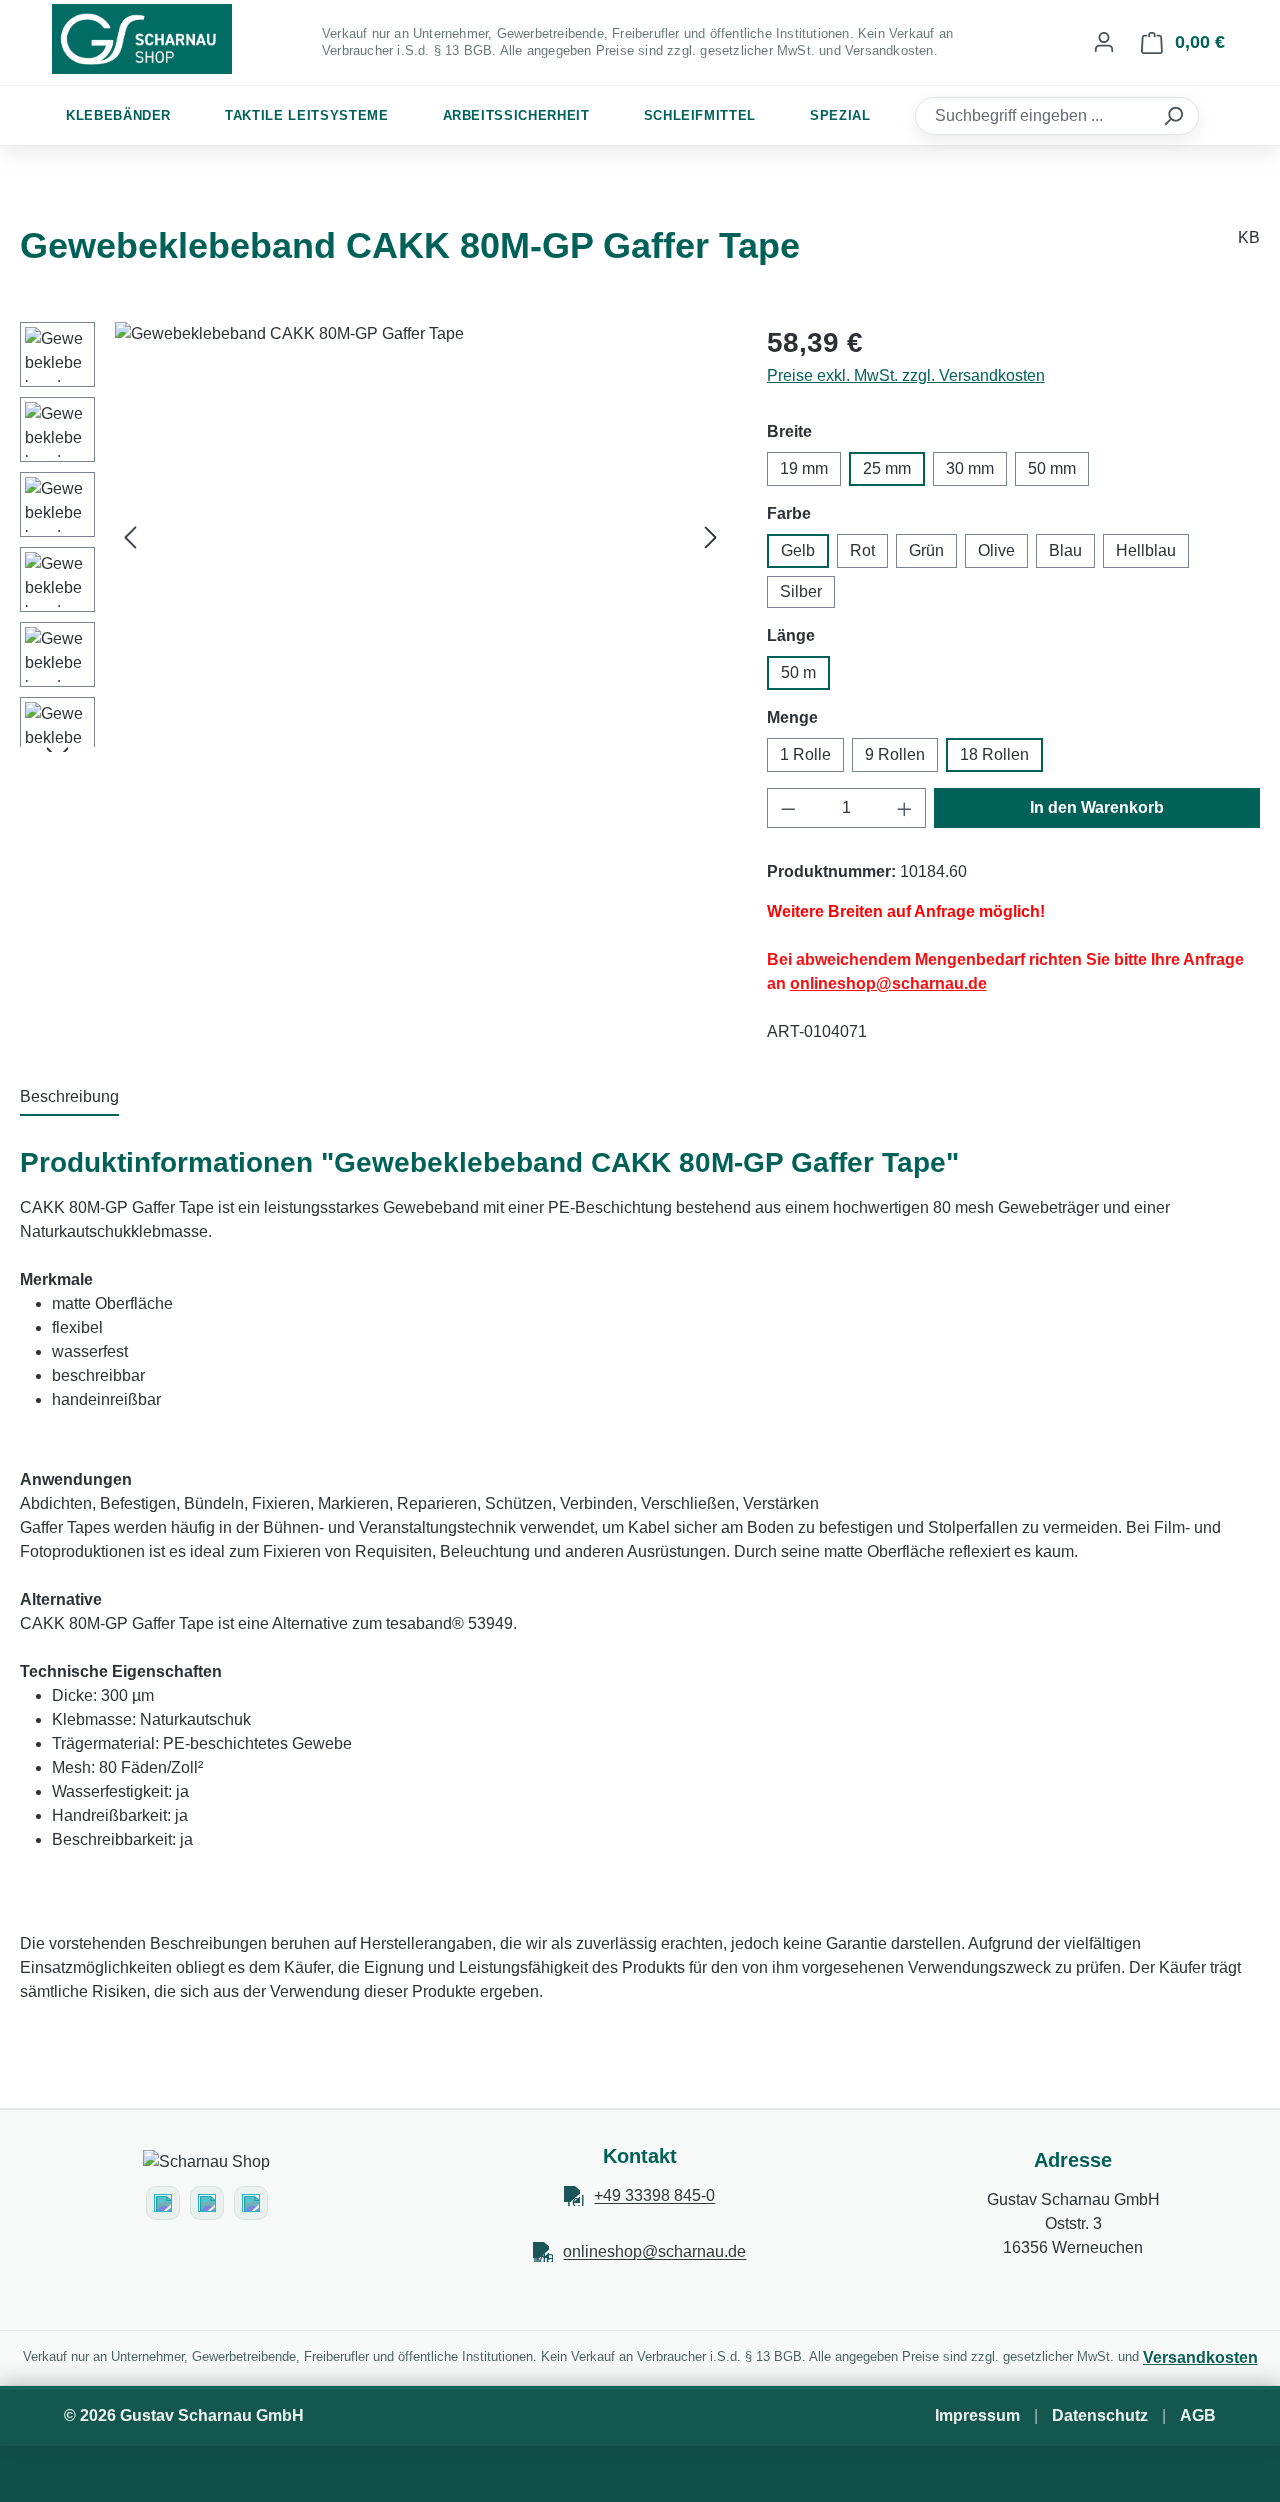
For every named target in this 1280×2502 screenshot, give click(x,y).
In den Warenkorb (1097, 807)
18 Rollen (994, 754)
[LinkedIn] (251, 2203)
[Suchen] (1176, 116)
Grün (926, 550)
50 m (798, 672)
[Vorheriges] (130, 537)
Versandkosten (1200, 2357)
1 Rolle (805, 754)
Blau (1065, 550)
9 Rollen (895, 754)
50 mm (1052, 468)
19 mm (804, 468)
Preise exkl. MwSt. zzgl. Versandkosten (906, 375)
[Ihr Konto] (1104, 42)
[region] (373, 537)
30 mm (970, 468)
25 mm (887, 468)
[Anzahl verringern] (788, 808)
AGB (1198, 2415)
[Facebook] (207, 2203)
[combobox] (1035, 116)
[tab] (69, 1098)
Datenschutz (1100, 2415)
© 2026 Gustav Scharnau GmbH (184, 2415)
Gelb (798, 550)
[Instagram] (163, 2203)
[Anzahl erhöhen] (905, 808)
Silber (801, 591)
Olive (996, 550)
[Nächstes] (711, 537)
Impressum (977, 2415)
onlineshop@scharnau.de (654, 2251)
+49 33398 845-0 (654, 2195)
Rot (862, 550)
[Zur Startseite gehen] (142, 39)
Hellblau (1146, 550)
